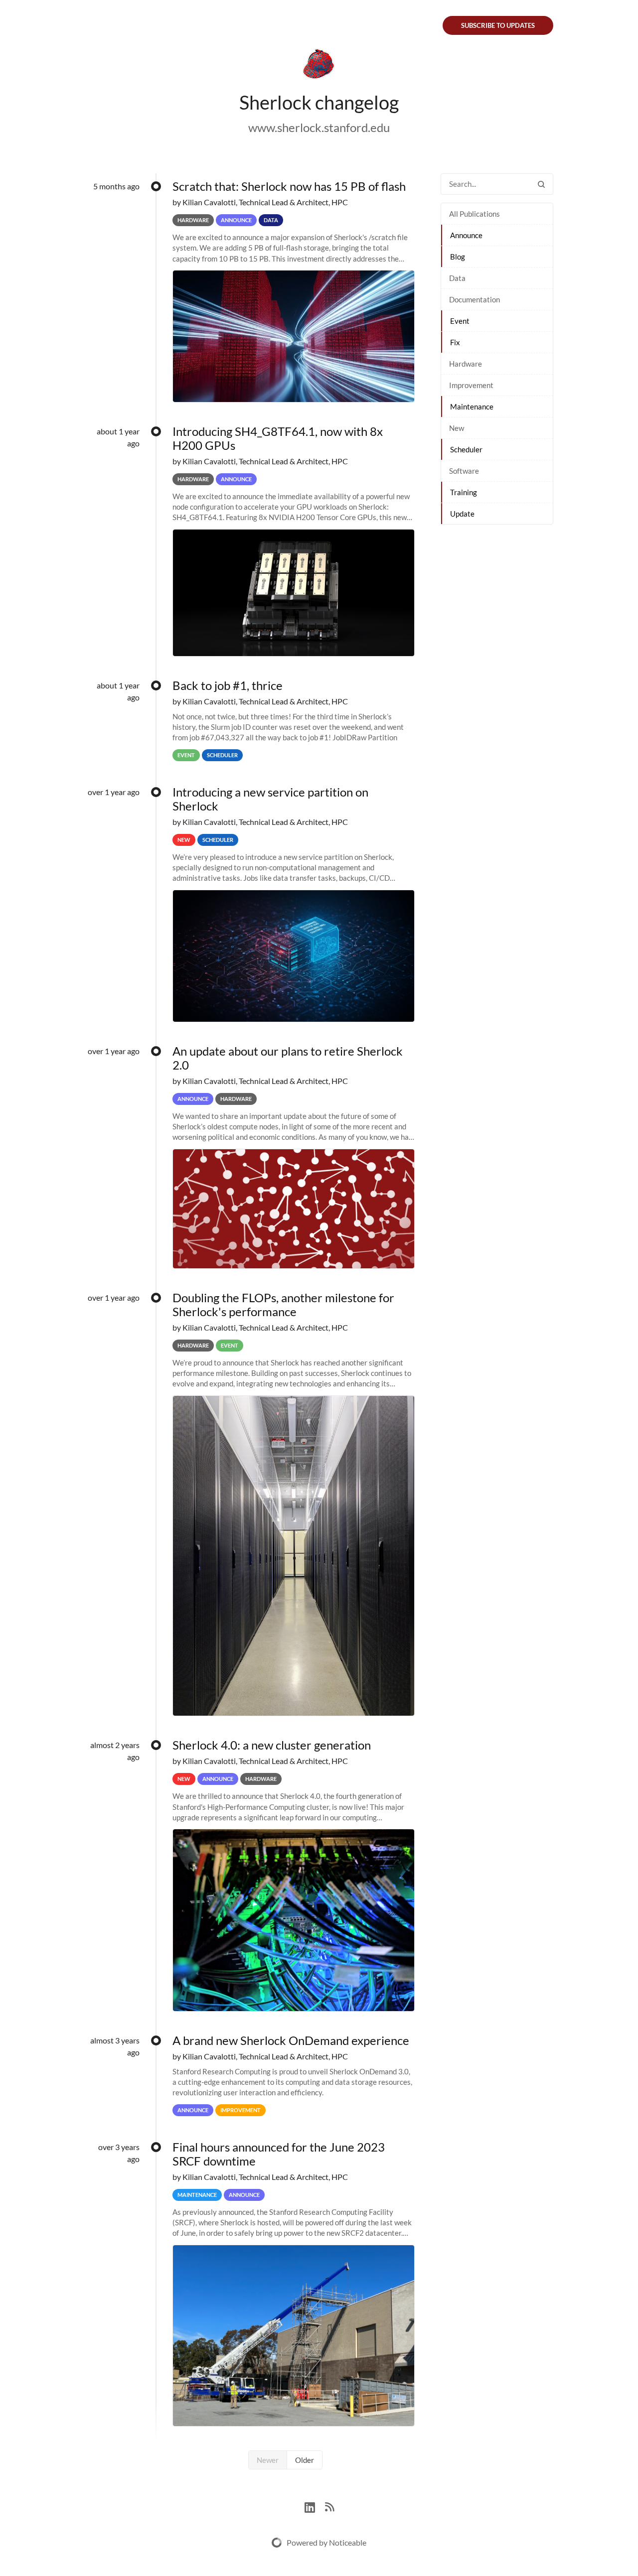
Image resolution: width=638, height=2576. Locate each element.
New (457, 428)
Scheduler (466, 449)
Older (305, 2460)
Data (457, 278)
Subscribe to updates (498, 25)
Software (464, 471)
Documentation (475, 299)
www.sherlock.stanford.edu (319, 127)
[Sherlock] (319, 66)
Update (462, 514)
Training (464, 492)
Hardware (466, 364)
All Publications (475, 214)
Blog (458, 257)
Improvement (471, 385)
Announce (466, 235)
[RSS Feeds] (329, 2506)
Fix (455, 342)
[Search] (541, 184)
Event (460, 321)
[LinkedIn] (315, 2506)
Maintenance (472, 407)
